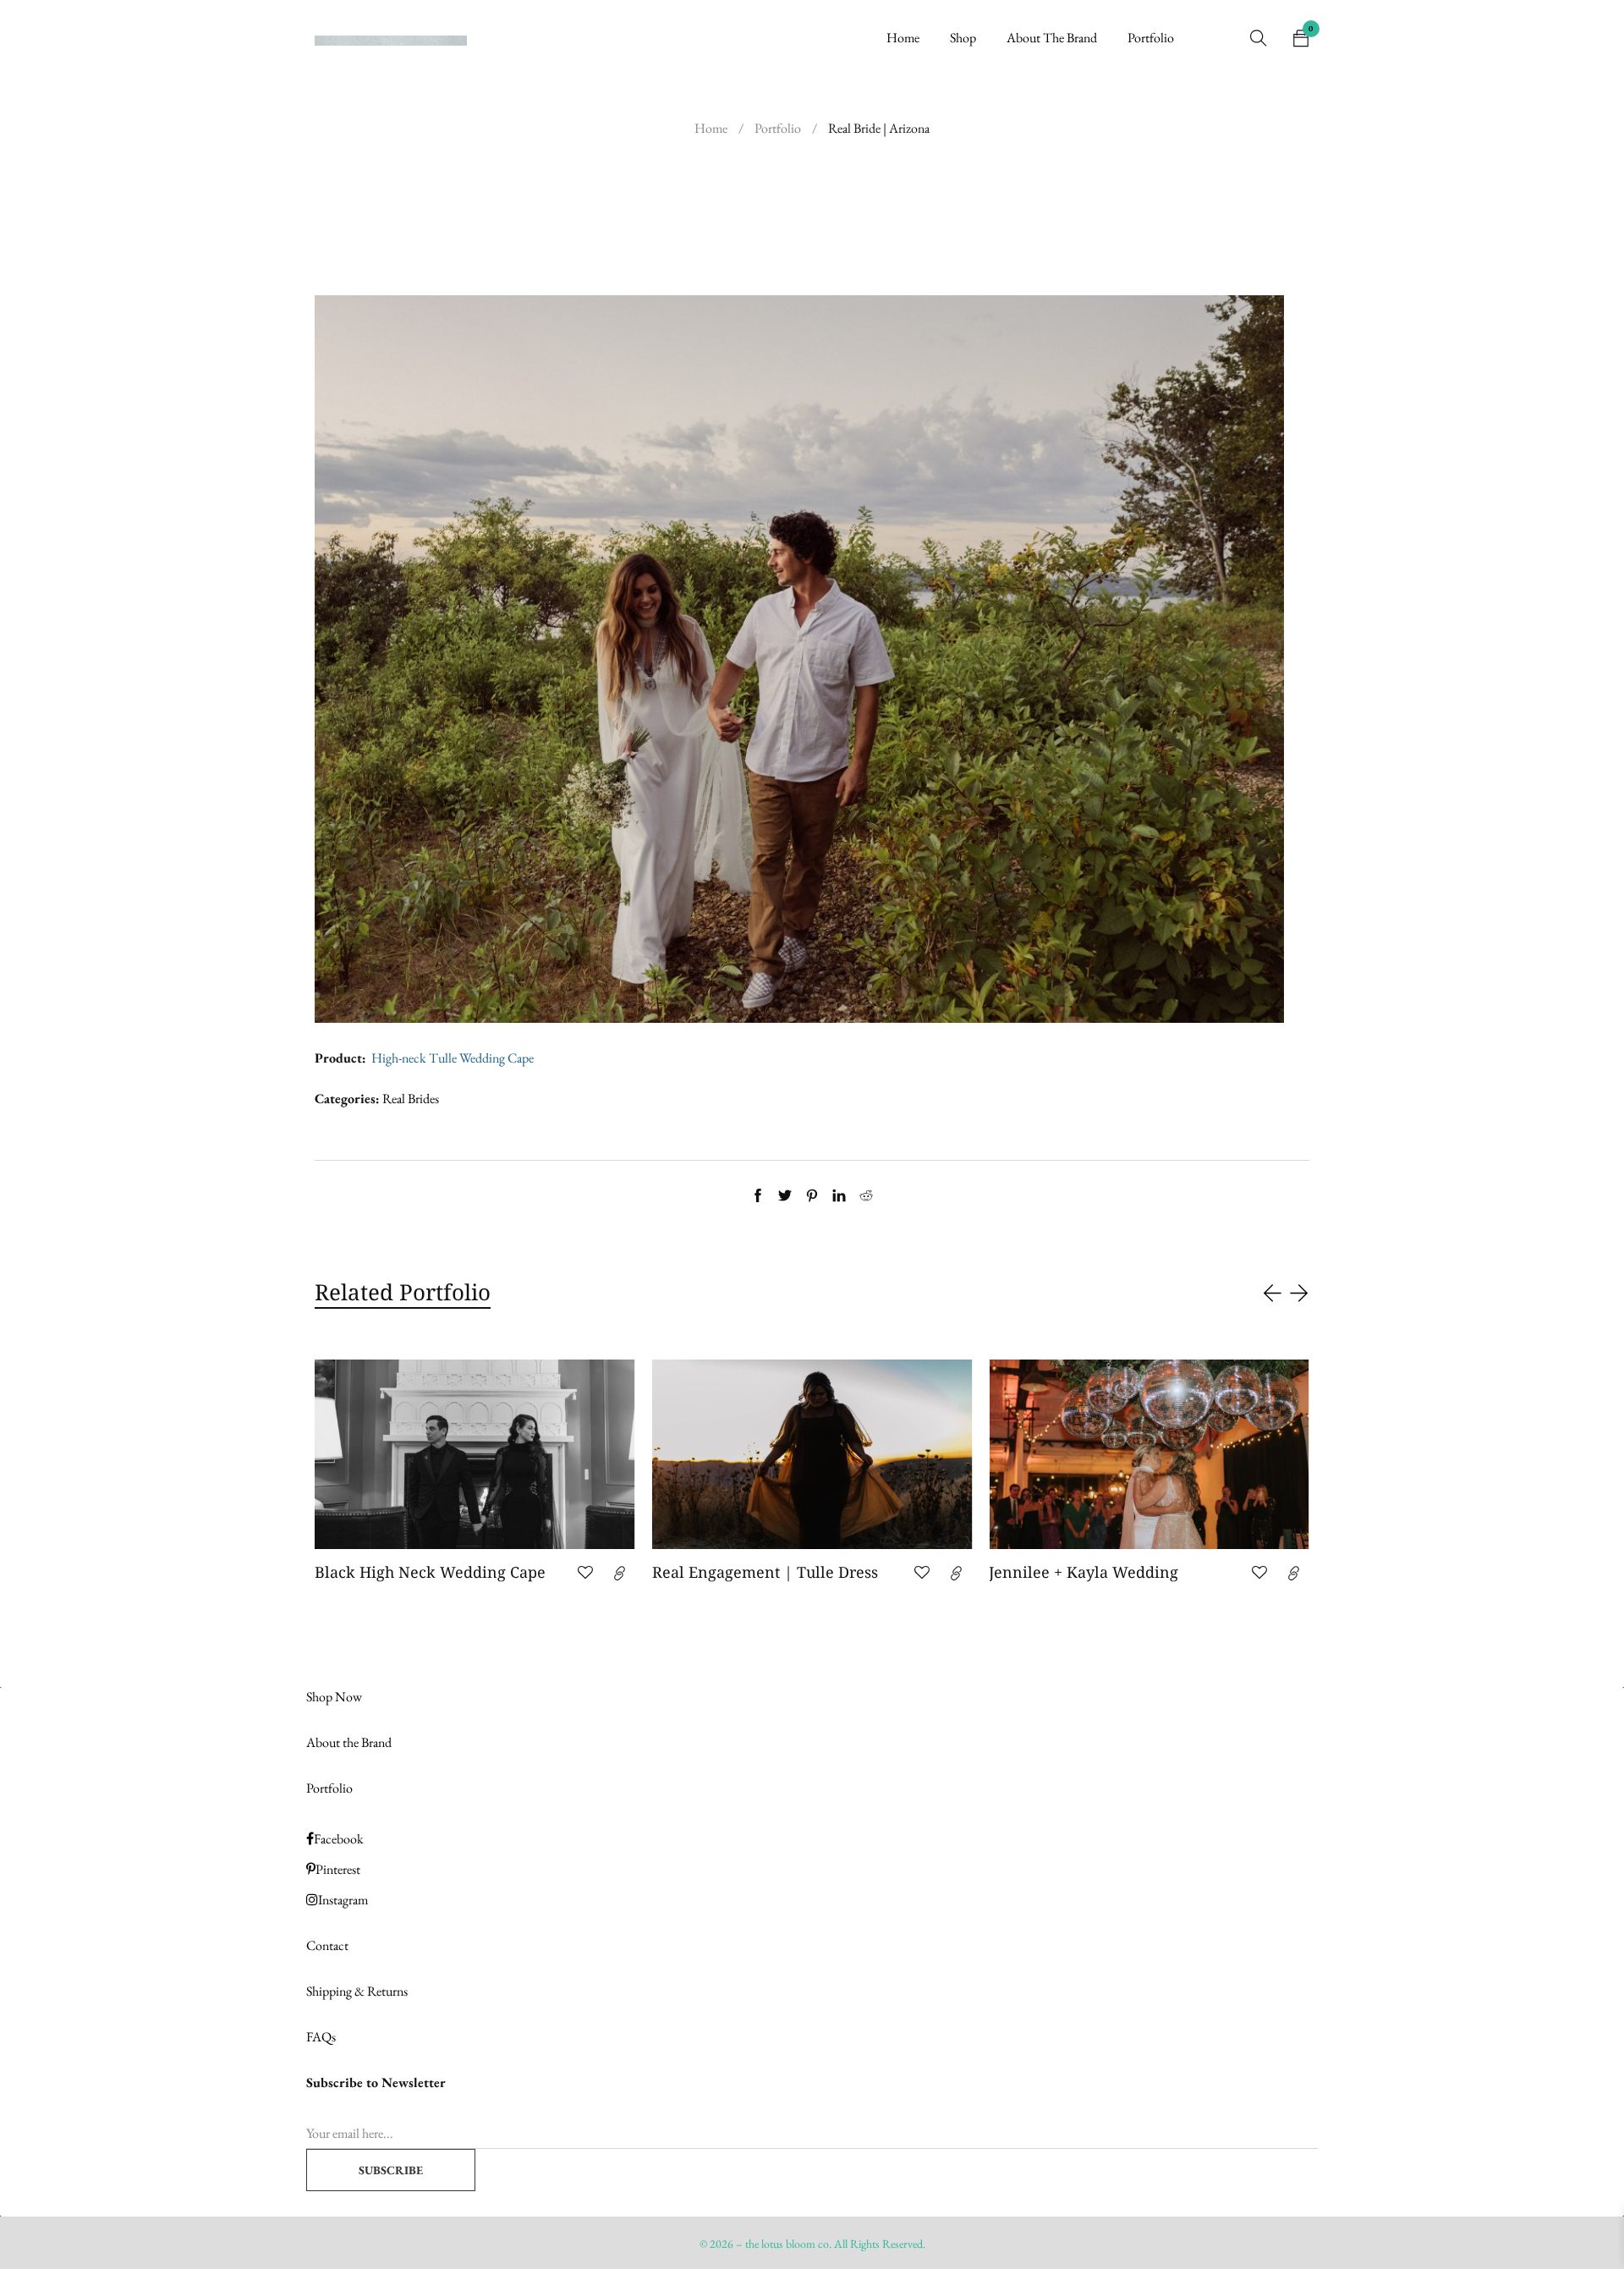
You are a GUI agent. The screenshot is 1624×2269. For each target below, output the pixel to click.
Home (711, 128)
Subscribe (391, 2170)
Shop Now (334, 1697)
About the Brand (349, 1742)
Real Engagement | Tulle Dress (428, 1572)
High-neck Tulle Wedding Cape (453, 1058)
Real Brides (411, 1099)
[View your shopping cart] (1301, 38)
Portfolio (778, 128)
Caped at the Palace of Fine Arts (1104, 1572)
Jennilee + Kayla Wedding (747, 1572)
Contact (327, 1945)
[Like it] (585, 1573)
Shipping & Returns (357, 1991)
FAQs (321, 2037)
